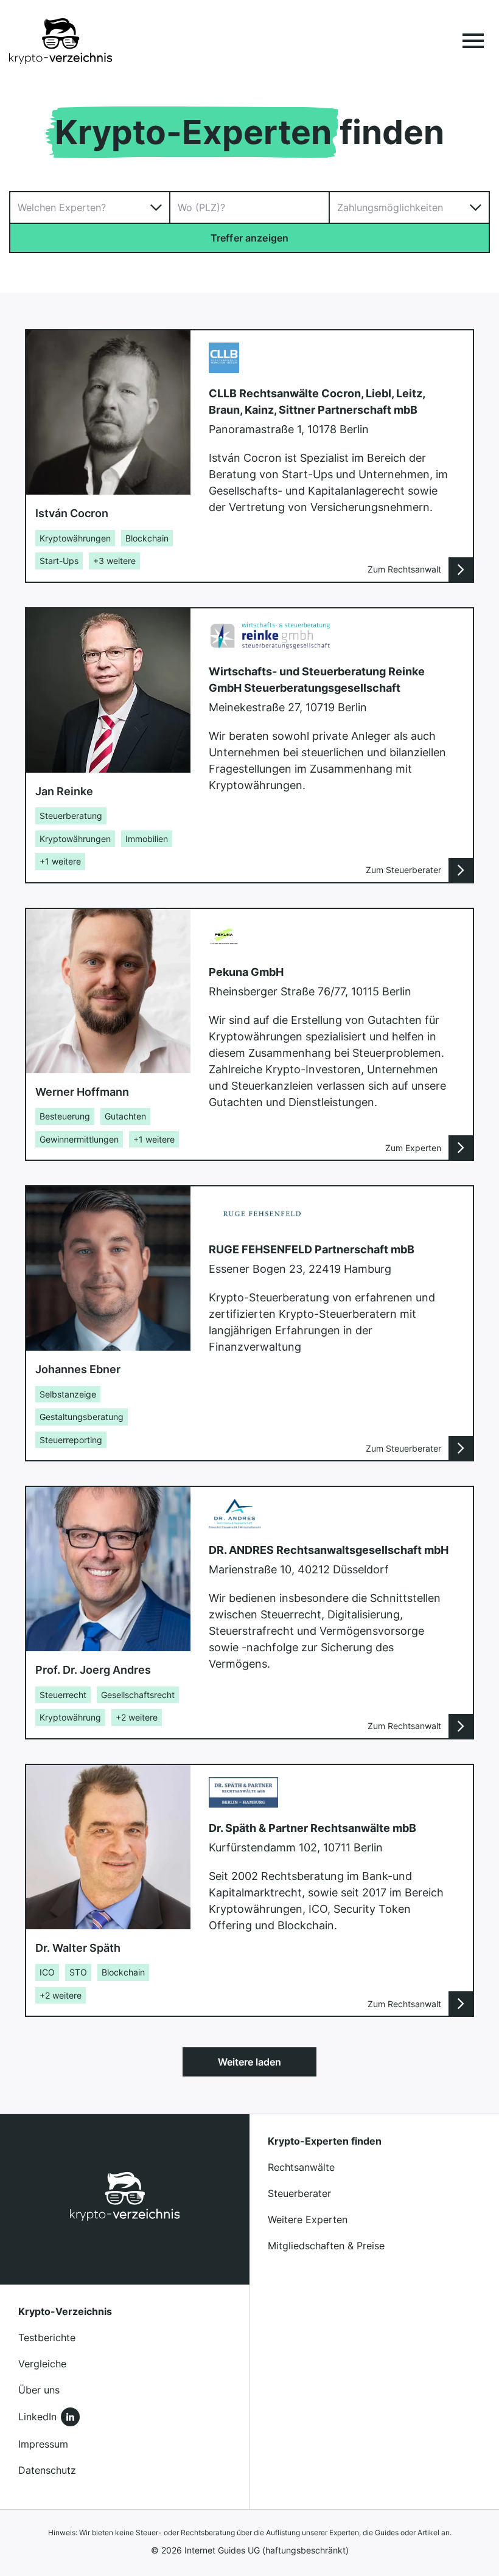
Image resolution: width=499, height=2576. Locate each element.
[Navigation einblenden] (473, 41)
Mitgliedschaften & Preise (326, 2246)
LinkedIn (37, 2417)
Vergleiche (42, 2364)
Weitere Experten (308, 2219)
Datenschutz (47, 2470)
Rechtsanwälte (301, 2167)
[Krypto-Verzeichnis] (61, 41)
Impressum (43, 2444)
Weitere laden (249, 2062)
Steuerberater (299, 2193)
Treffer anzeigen (250, 238)
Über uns (39, 2390)
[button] (90, 207)
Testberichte (47, 2338)
